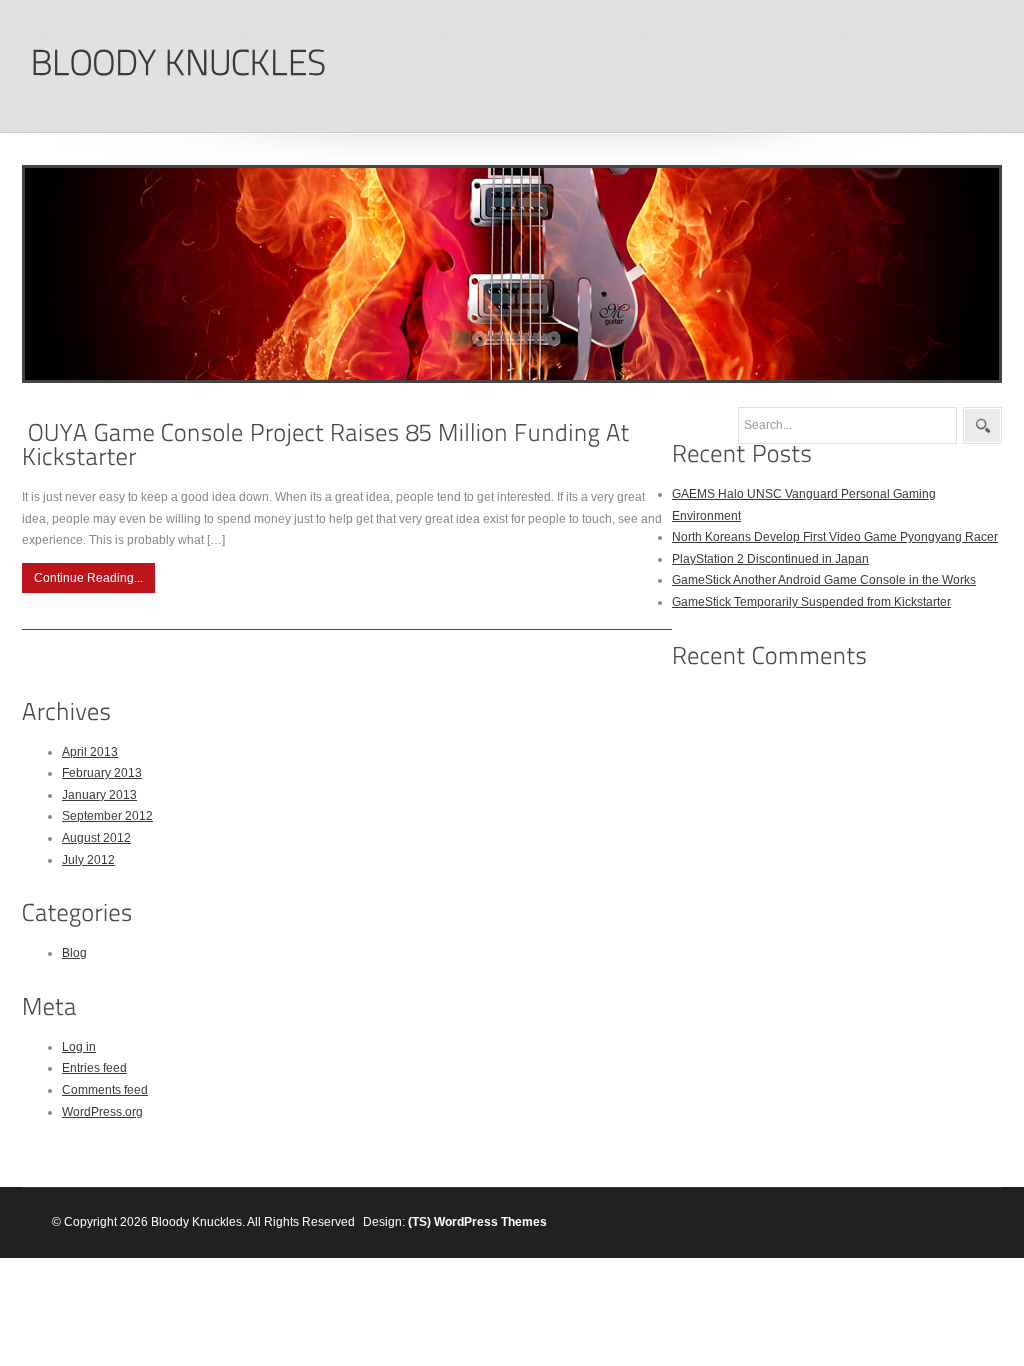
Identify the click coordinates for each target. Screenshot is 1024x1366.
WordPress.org (102, 1112)
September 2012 (107, 816)
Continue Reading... (88, 578)
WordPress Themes (490, 1222)
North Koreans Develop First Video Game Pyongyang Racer (835, 537)
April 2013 (90, 752)
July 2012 (88, 860)
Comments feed (105, 1090)
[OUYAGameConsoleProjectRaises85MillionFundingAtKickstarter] (329, 444)
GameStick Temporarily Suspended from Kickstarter (811, 602)
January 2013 (99, 795)
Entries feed (94, 1068)
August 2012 (96, 838)
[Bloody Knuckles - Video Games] (177, 63)
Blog (74, 953)
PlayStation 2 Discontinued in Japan (770, 559)
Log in (79, 1047)
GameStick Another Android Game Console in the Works (824, 580)
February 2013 (102, 773)
